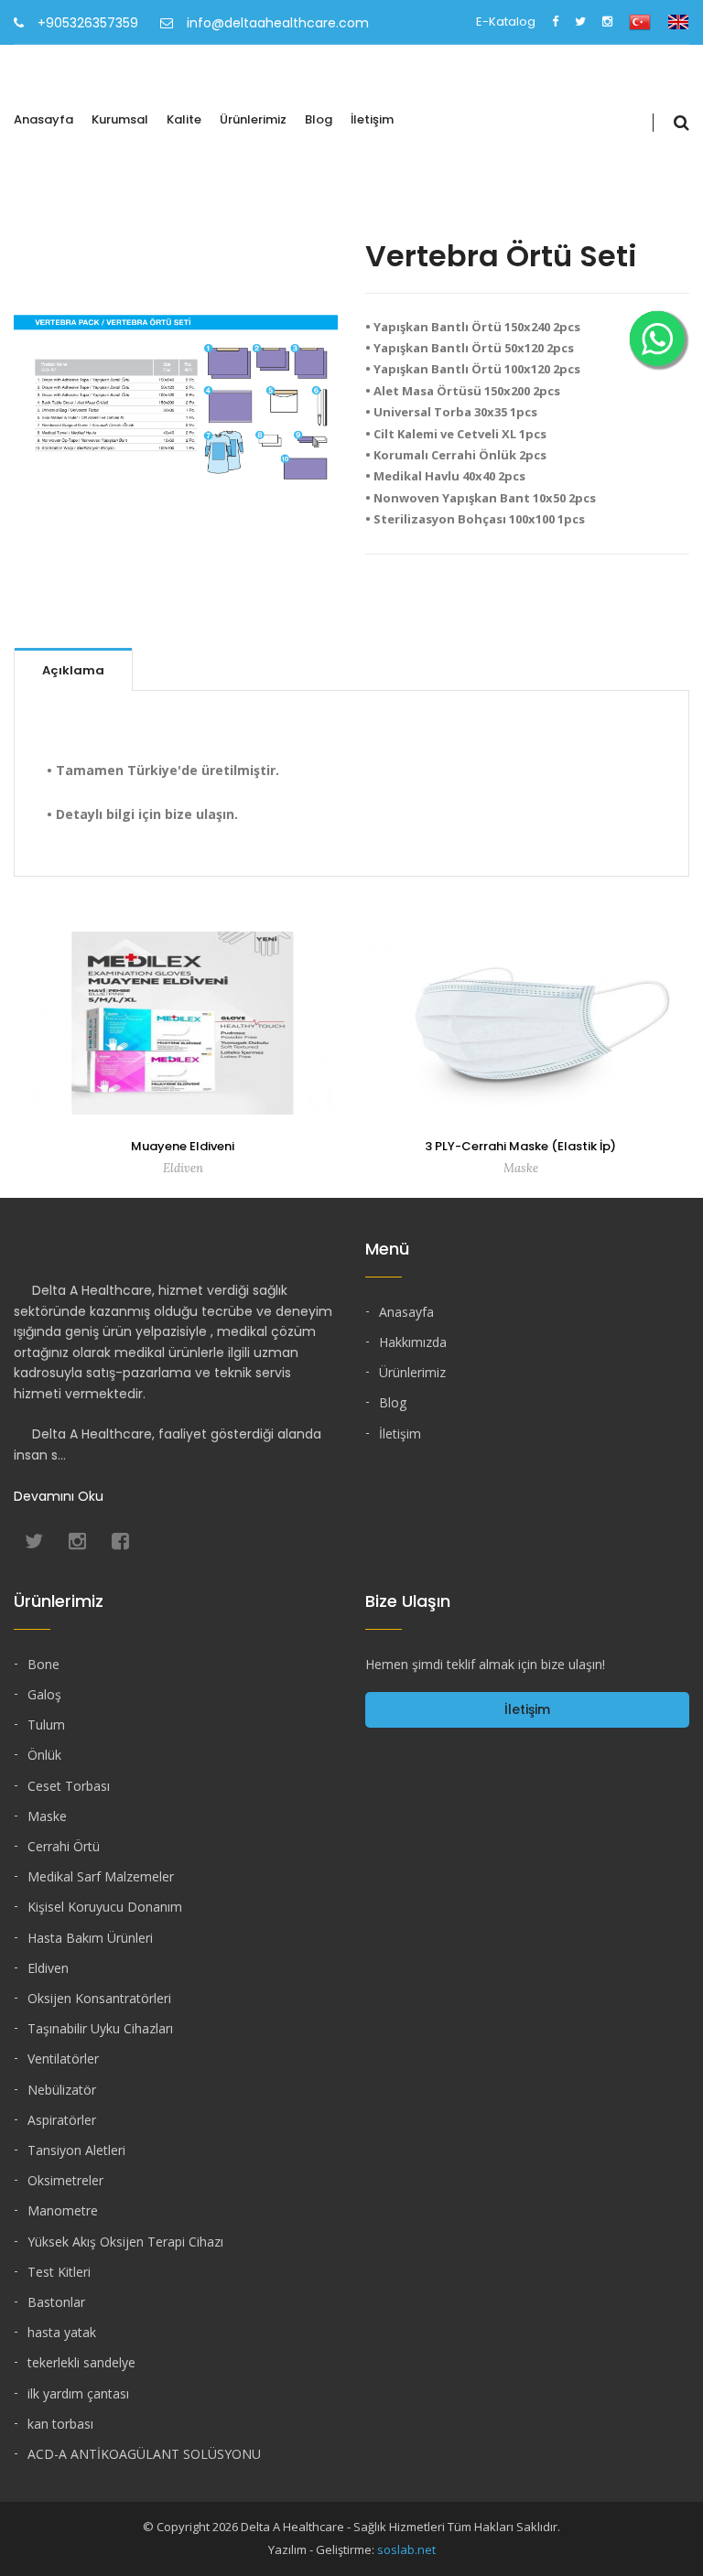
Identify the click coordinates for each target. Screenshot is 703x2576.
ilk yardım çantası (78, 2393)
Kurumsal (120, 119)
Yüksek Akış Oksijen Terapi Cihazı (125, 2242)
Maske (47, 1816)
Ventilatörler (63, 2059)
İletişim (372, 119)
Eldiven (48, 1968)
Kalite (184, 119)
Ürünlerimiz (253, 119)
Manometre (63, 2210)
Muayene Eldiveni (183, 1146)
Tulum (46, 1725)
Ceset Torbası (69, 1786)
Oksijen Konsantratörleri (99, 1998)
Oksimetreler (65, 2180)
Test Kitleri (59, 2272)
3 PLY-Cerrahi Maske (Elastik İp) (520, 1146)
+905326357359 (88, 23)
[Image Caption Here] (176, 405)
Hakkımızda (413, 1342)
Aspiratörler (62, 2120)
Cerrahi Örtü (64, 1846)
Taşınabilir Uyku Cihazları (100, 2028)
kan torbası (60, 2424)
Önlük (44, 1755)
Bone (43, 1664)
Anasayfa (43, 119)
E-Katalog (506, 22)
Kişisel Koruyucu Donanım (105, 1907)
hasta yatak (62, 2332)
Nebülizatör (62, 2090)
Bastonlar (56, 2302)
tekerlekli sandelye (81, 2362)
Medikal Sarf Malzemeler (101, 1876)
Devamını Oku (59, 1496)
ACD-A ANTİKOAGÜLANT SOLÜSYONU (144, 2454)
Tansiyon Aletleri (76, 2150)
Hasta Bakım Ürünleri (90, 1938)
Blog (319, 119)
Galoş (44, 1694)
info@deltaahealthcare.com (278, 23)
